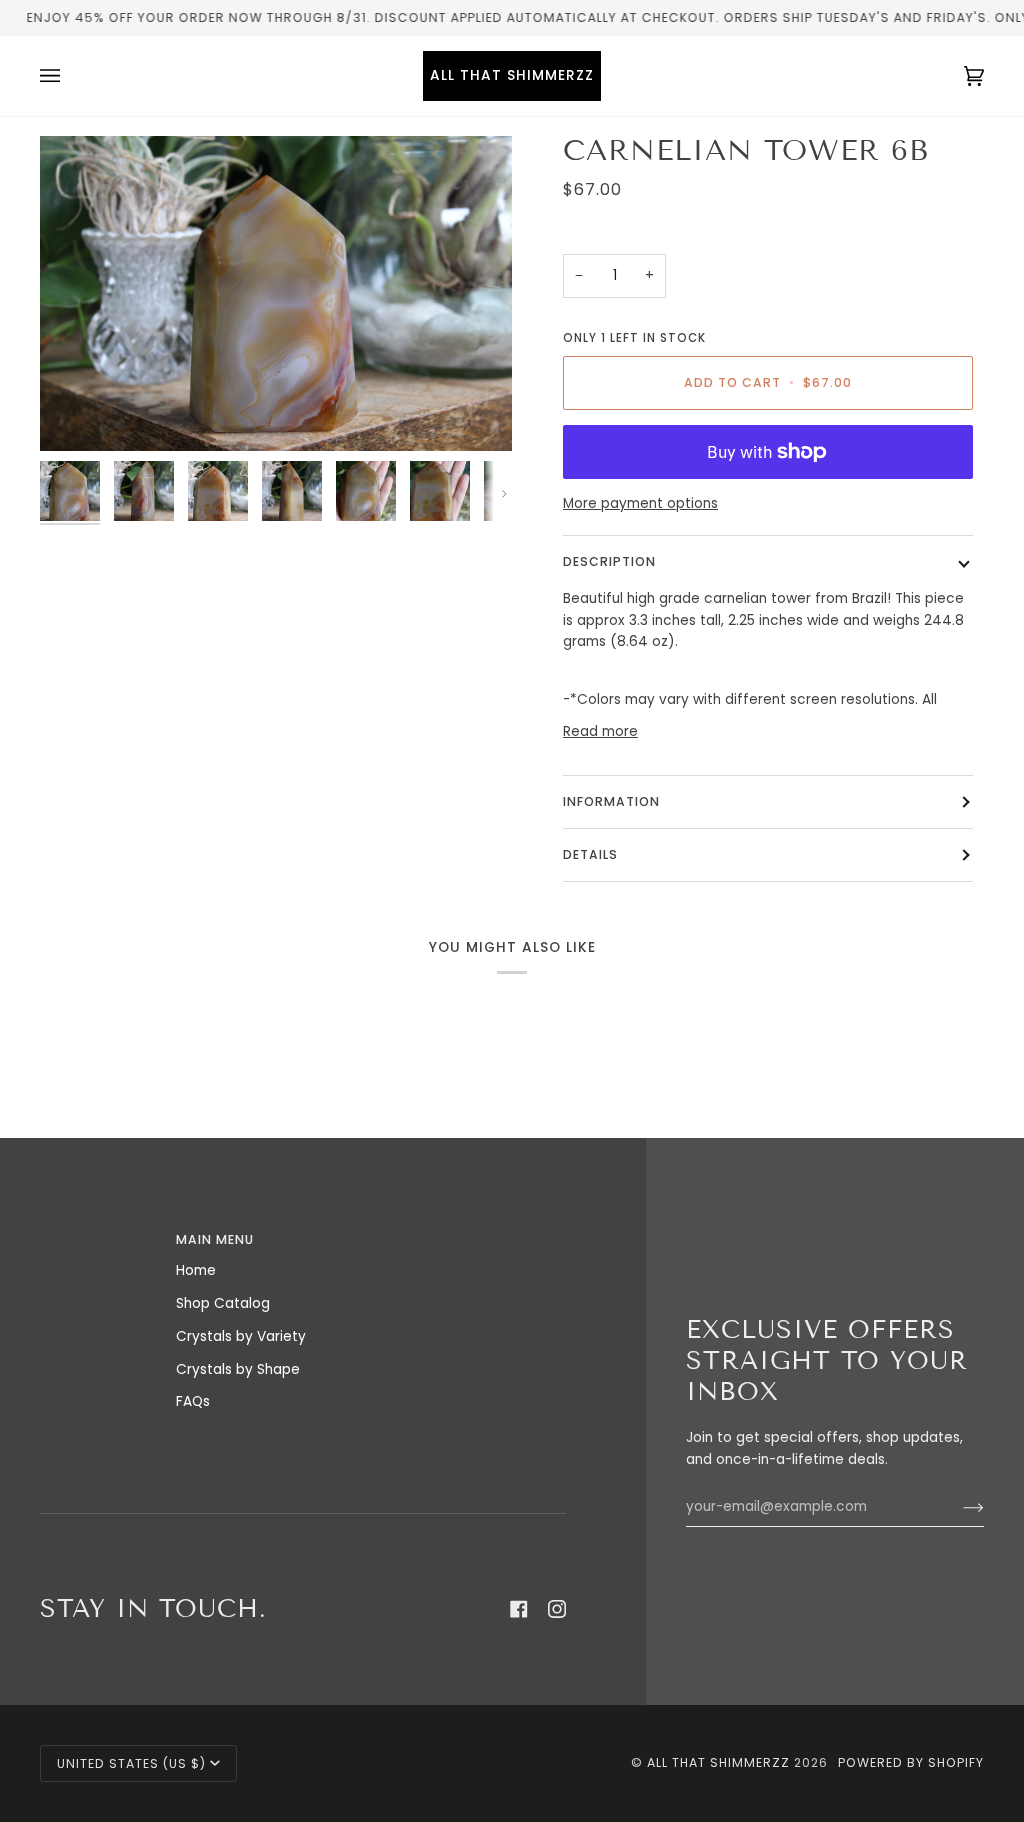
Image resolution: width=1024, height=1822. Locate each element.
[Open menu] (70, 76)
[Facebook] (519, 1609)
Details (590, 854)
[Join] (957, 1507)
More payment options (640, 503)
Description (609, 561)
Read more (600, 731)
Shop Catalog (223, 1303)
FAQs (193, 1401)
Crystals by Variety (241, 1336)
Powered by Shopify (911, 1762)
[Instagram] (557, 1609)
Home (196, 1270)
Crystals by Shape (238, 1369)
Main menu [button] (215, 1239)
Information (611, 801)
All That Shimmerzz (720, 1762)
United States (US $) (131, 1763)
